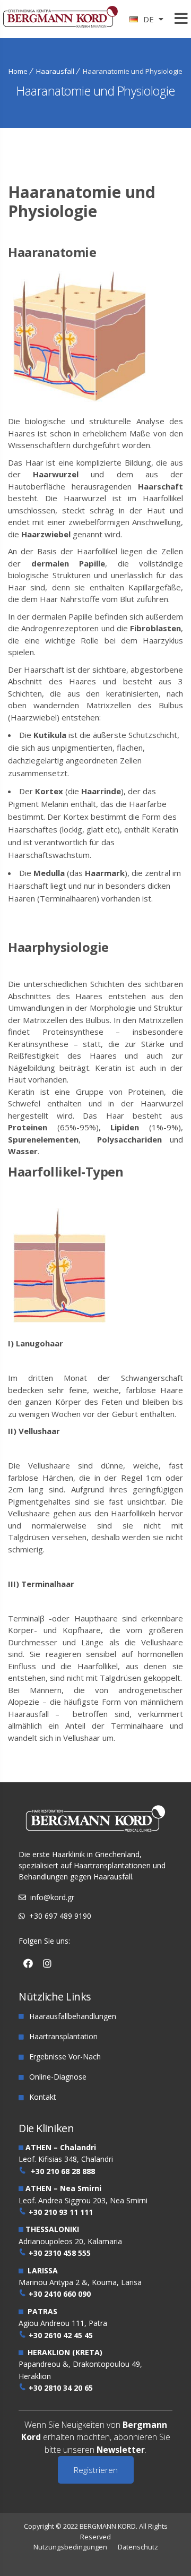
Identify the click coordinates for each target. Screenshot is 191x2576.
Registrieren (96, 2470)
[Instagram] (47, 1963)
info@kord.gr (52, 1897)
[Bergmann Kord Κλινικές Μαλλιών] (60, 22)
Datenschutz (138, 2547)
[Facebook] (28, 1963)
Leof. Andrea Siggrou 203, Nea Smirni (83, 2200)
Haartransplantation (63, 2036)
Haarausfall (55, 71)
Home (18, 71)
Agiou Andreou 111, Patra (63, 2323)
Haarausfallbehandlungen (73, 2016)
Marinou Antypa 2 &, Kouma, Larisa (80, 2282)
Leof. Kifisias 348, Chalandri (66, 2159)
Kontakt (43, 2097)
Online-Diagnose (58, 2077)
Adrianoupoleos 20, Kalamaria (70, 2241)
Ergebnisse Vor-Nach (65, 2056)
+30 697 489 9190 (60, 1916)
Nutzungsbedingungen (70, 2547)
